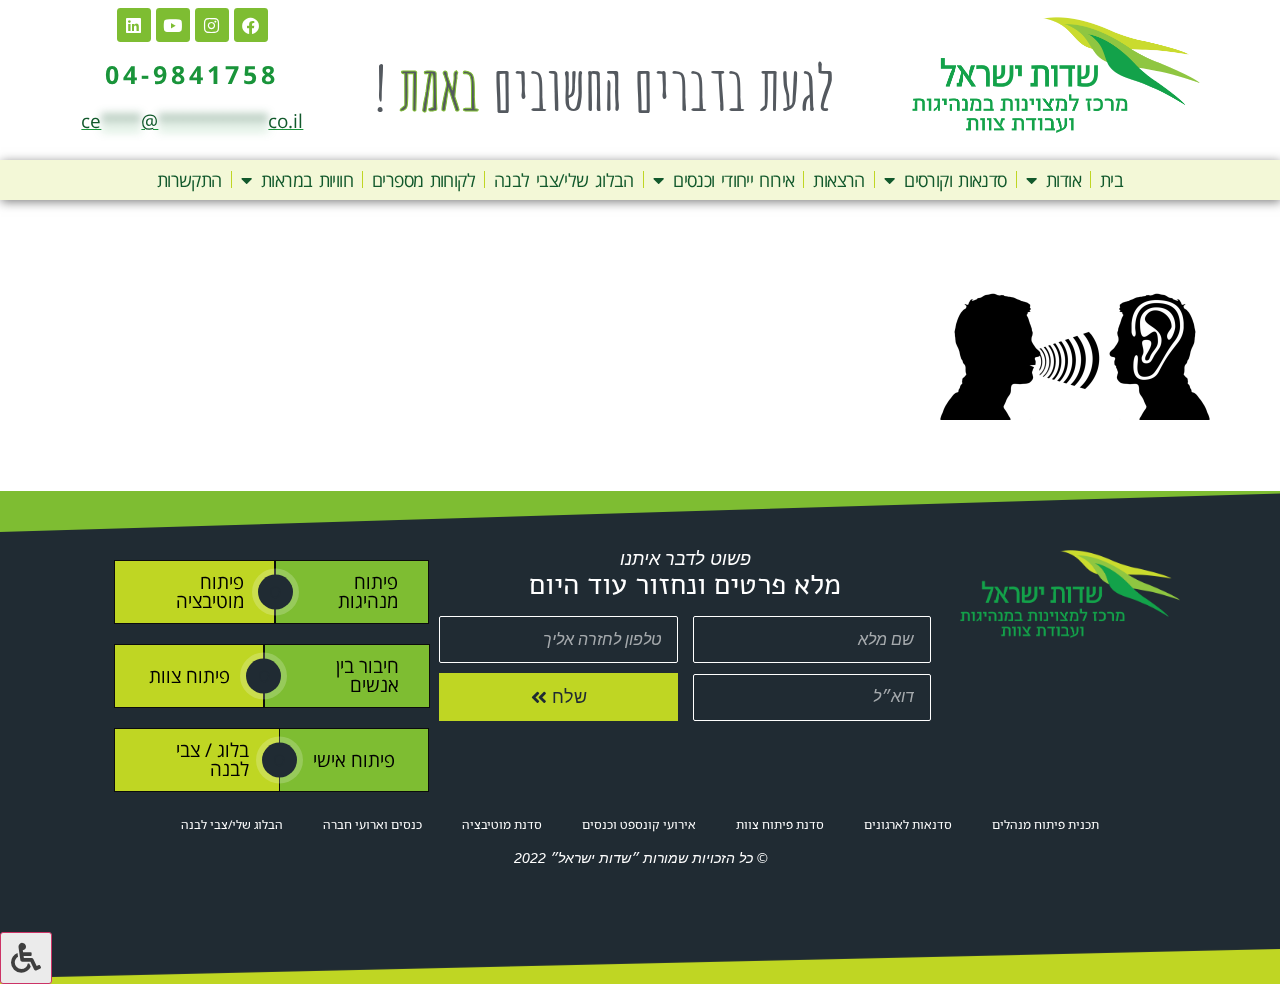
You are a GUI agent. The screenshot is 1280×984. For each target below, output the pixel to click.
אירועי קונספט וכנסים (639, 824)
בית (1111, 180)
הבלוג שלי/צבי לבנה (564, 180)
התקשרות (189, 180)
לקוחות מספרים (423, 180)
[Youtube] (173, 25)
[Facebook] (251, 25)
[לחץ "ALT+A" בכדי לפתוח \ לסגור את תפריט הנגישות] (26, 958)
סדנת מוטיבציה (502, 824)
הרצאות (838, 180)
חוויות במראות (307, 180)
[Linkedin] (134, 25)
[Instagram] (212, 25)
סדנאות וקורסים (955, 180)
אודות (1063, 180)
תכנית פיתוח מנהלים (1045, 824)
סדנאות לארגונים (908, 824)
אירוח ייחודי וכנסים (733, 180)
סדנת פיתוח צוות (780, 824)
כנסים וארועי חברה (372, 824)
